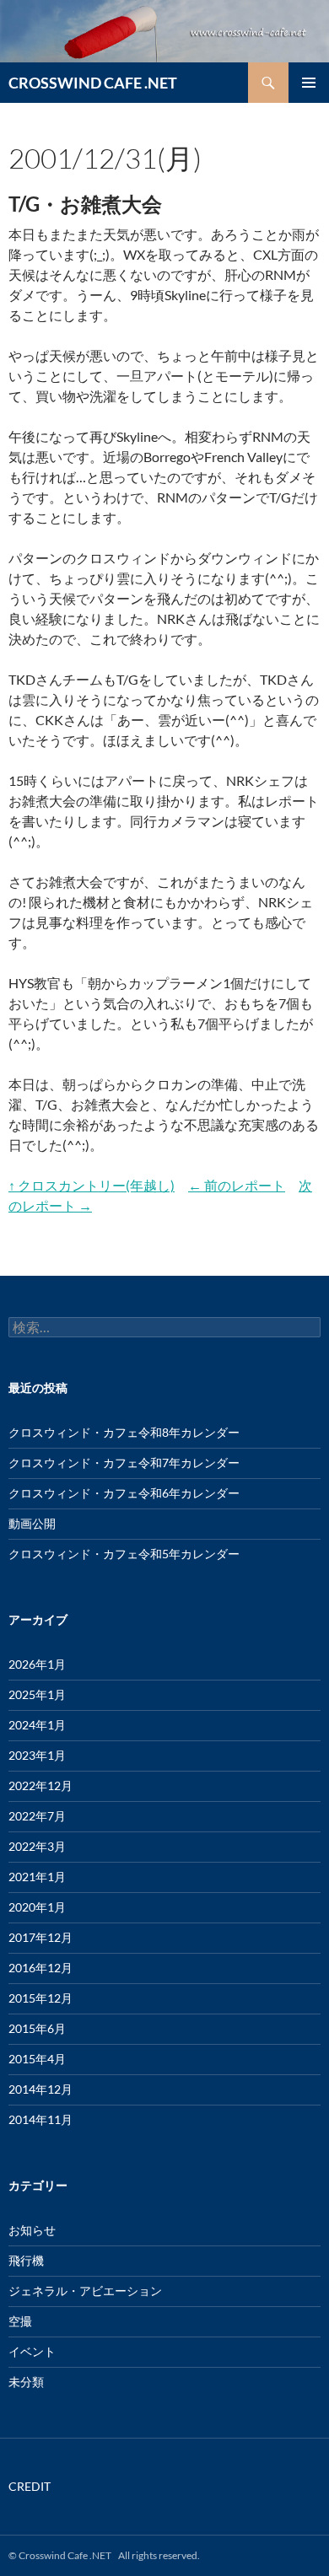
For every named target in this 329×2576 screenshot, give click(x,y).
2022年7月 (37, 1816)
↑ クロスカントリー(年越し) (92, 1185)
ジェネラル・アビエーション (85, 2291)
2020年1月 (37, 1907)
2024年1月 (37, 1725)
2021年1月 (37, 1877)
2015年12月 (40, 1998)
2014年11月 (40, 2119)
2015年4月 (37, 2059)
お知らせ (32, 2230)
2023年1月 (37, 1755)
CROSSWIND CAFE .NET (93, 83)
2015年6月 (37, 2028)
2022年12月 (40, 1785)
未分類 (26, 2382)
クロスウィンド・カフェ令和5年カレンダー (124, 1554)
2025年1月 (37, 1694)
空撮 (20, 2321)
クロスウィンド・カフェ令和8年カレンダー (124, 1432)
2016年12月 (40, 1968)
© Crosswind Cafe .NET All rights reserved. (104, 2555)
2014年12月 (40, 2089)
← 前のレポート (237, 1185)
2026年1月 (37, 1664)
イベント (32, 2351)
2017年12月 (40, 1937)
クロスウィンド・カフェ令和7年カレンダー (124, 1463)
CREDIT (30, 2486)
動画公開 (32, 1523)
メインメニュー (309, 83)
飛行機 (26, 2260)
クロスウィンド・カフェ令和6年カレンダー (124, 1493)
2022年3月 (37, 1846)
